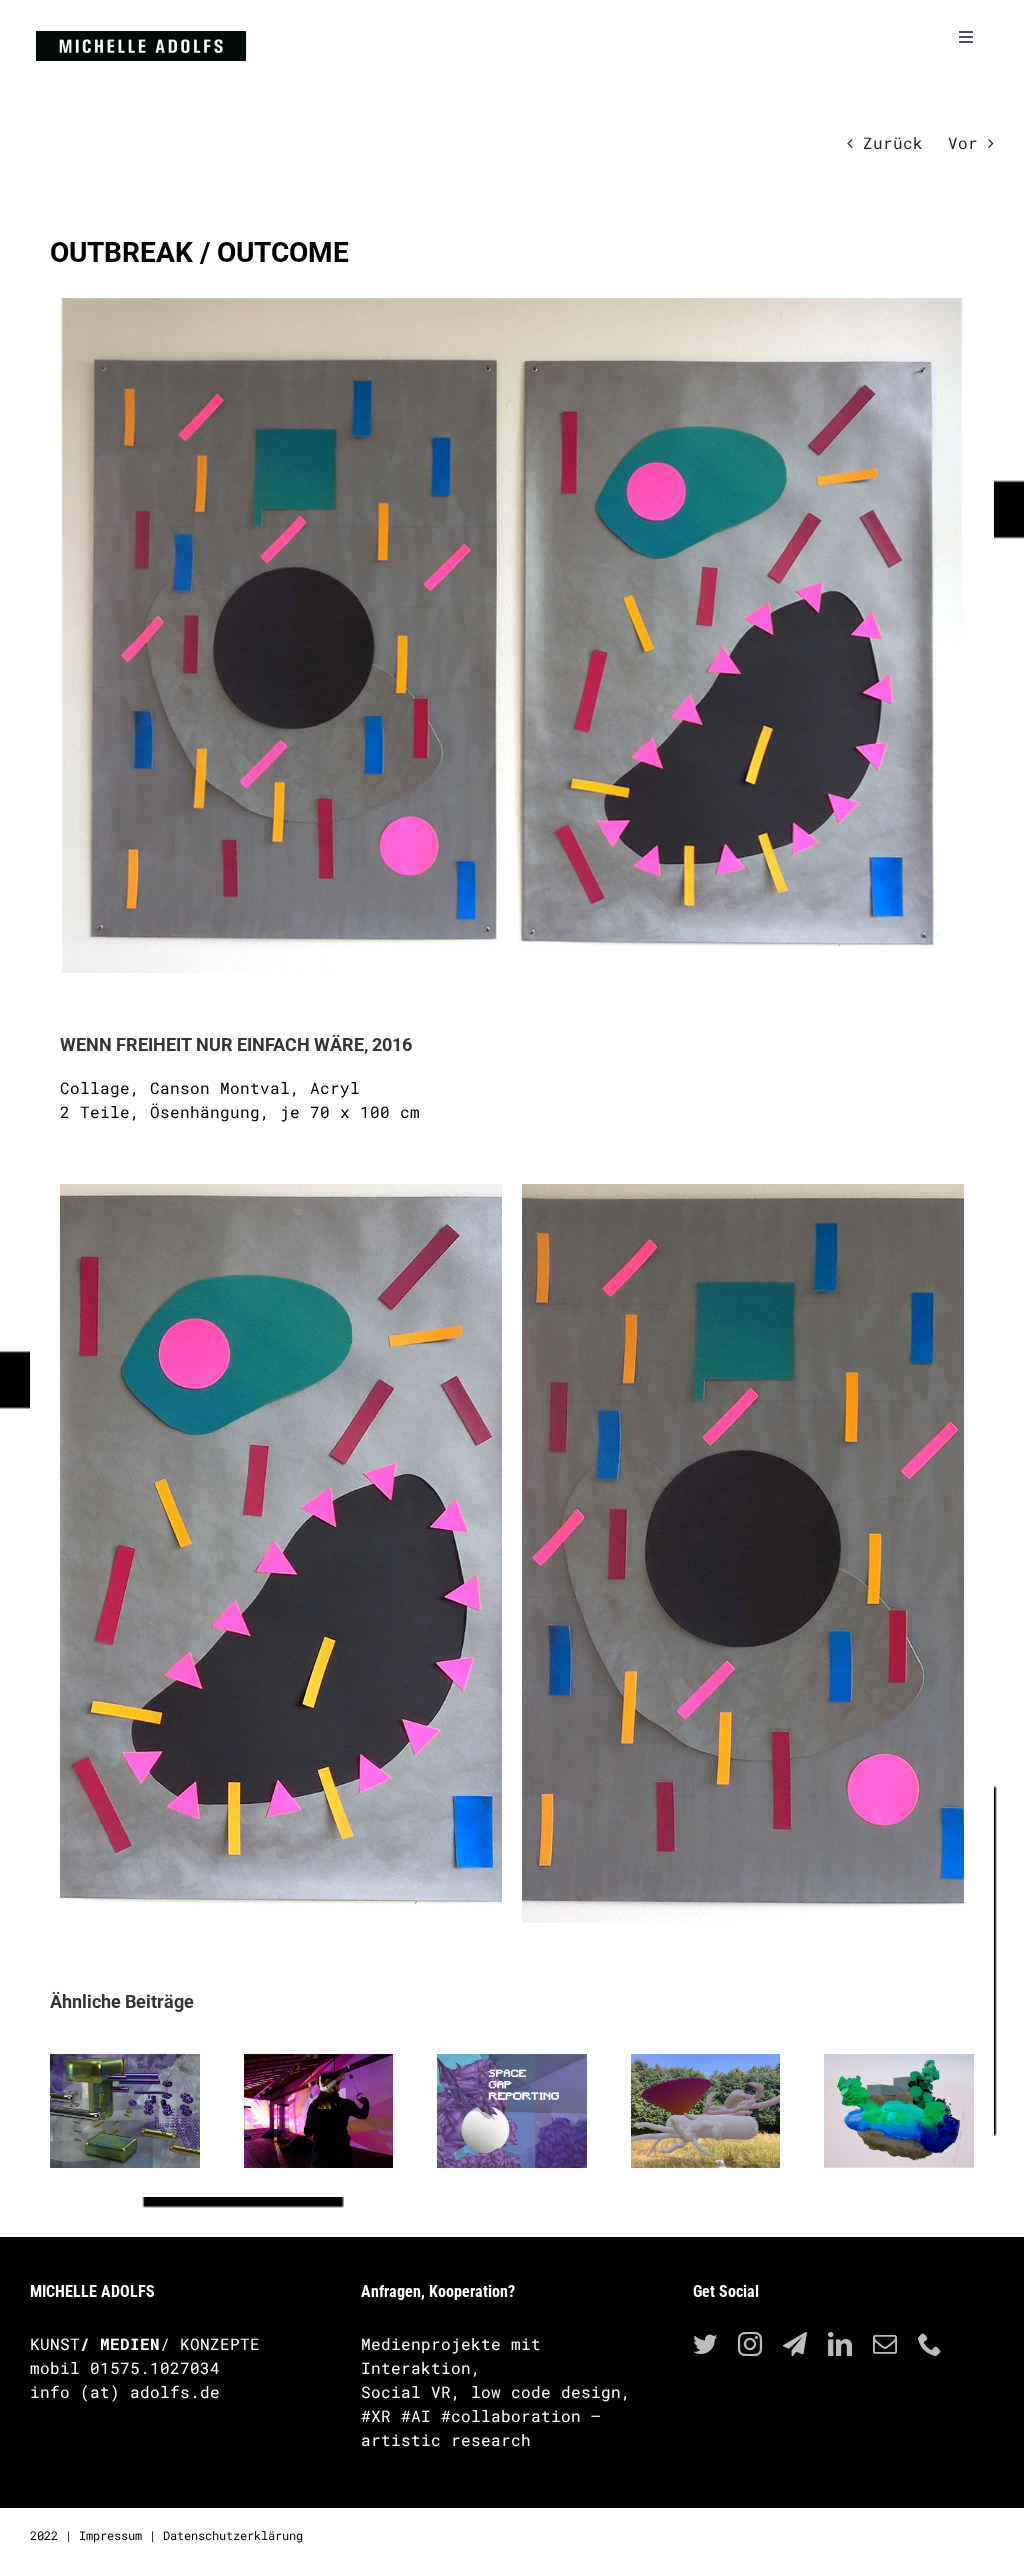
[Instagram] (750, 2344)
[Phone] (930, 2344)
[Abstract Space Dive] (319, 2111)
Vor (963, 142)
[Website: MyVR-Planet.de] (512, 2111)
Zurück (893, 142)
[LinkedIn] (840, 2344)
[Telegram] (795, 2344)
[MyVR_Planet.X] (899, 2111)
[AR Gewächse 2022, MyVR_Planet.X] (706, 2111)
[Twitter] (705, 2344)
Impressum (110, 2535)
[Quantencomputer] (125, 2111)
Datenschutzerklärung (233, 2535)
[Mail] (885, 2344)
